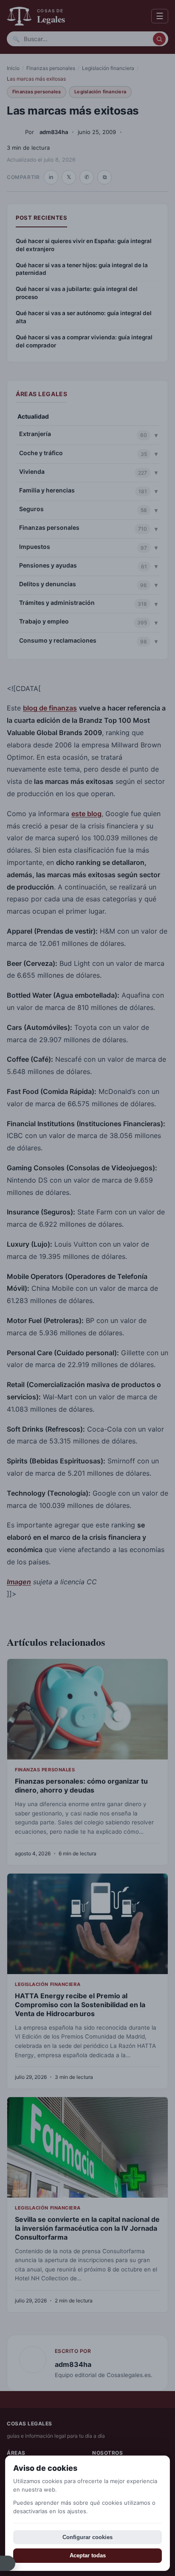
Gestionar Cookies (8, 2563)
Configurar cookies (87, 2537)
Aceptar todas (88, 2555)
